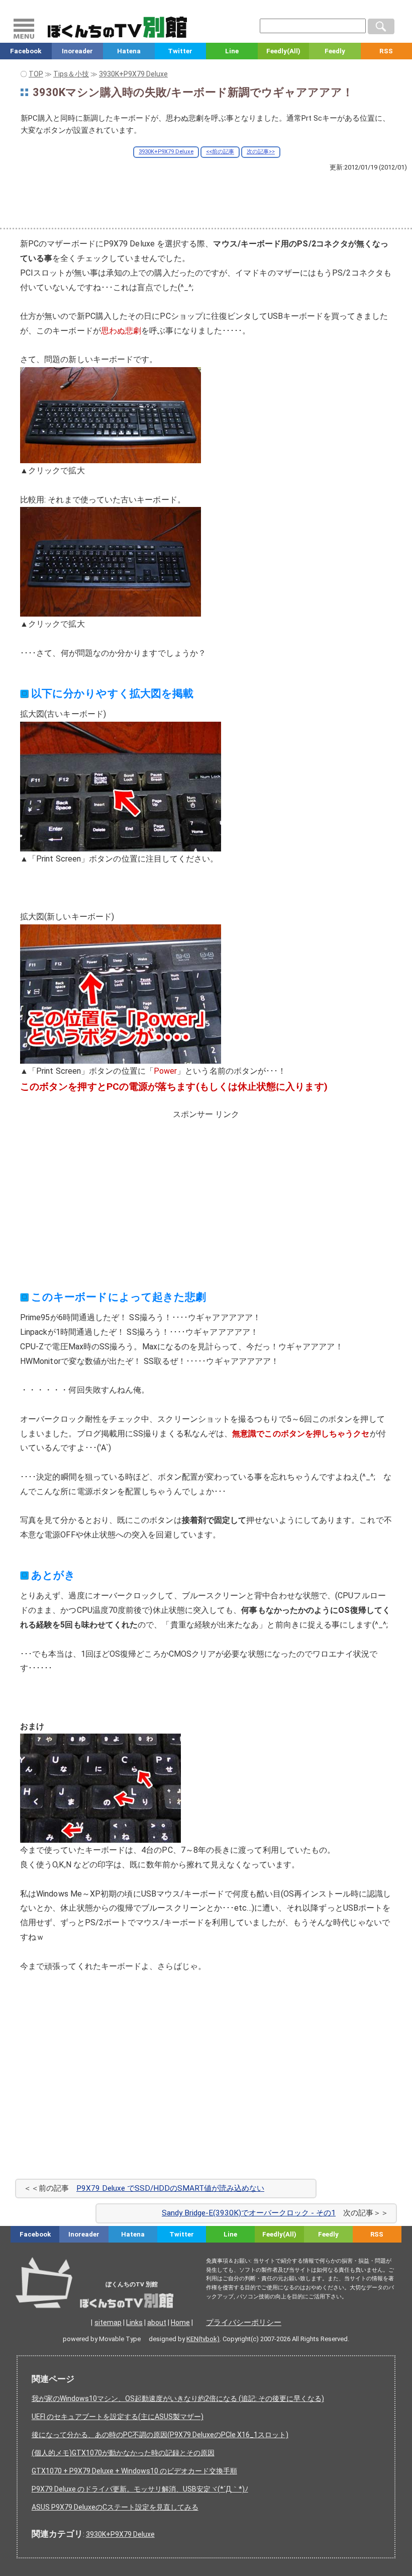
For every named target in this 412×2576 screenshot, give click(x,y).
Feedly (335, 51)
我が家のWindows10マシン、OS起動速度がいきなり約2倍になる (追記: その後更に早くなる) (178, 2398)
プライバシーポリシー (244, 2323)
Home (180, 2323)
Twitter (180, 51)
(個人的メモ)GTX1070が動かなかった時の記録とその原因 (123, 2453)
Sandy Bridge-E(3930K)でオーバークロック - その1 (249, 2213)
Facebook (26, 51)
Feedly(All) (283, 51)
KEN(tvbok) (203, 2339)
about (157, 2323)
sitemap (108, 2323)
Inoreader (77, 51)
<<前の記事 (220, 152)
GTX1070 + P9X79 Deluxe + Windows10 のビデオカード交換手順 (134, 2471)
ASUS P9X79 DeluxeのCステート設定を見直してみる (115, 2507)
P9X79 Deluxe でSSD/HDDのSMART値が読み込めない (170, 2188)
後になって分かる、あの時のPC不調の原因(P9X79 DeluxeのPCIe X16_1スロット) (160, 2435)
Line (232, 51)
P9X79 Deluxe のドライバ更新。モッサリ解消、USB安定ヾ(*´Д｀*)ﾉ (140, 2489)
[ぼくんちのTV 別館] (122, 2298)
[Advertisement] (206, 199)
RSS (377, 2234)
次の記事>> (261, 152)
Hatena (129, 51)
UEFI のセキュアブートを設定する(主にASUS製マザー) (118, 2417)
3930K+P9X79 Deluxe (166, 152)
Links (134, 2323)
